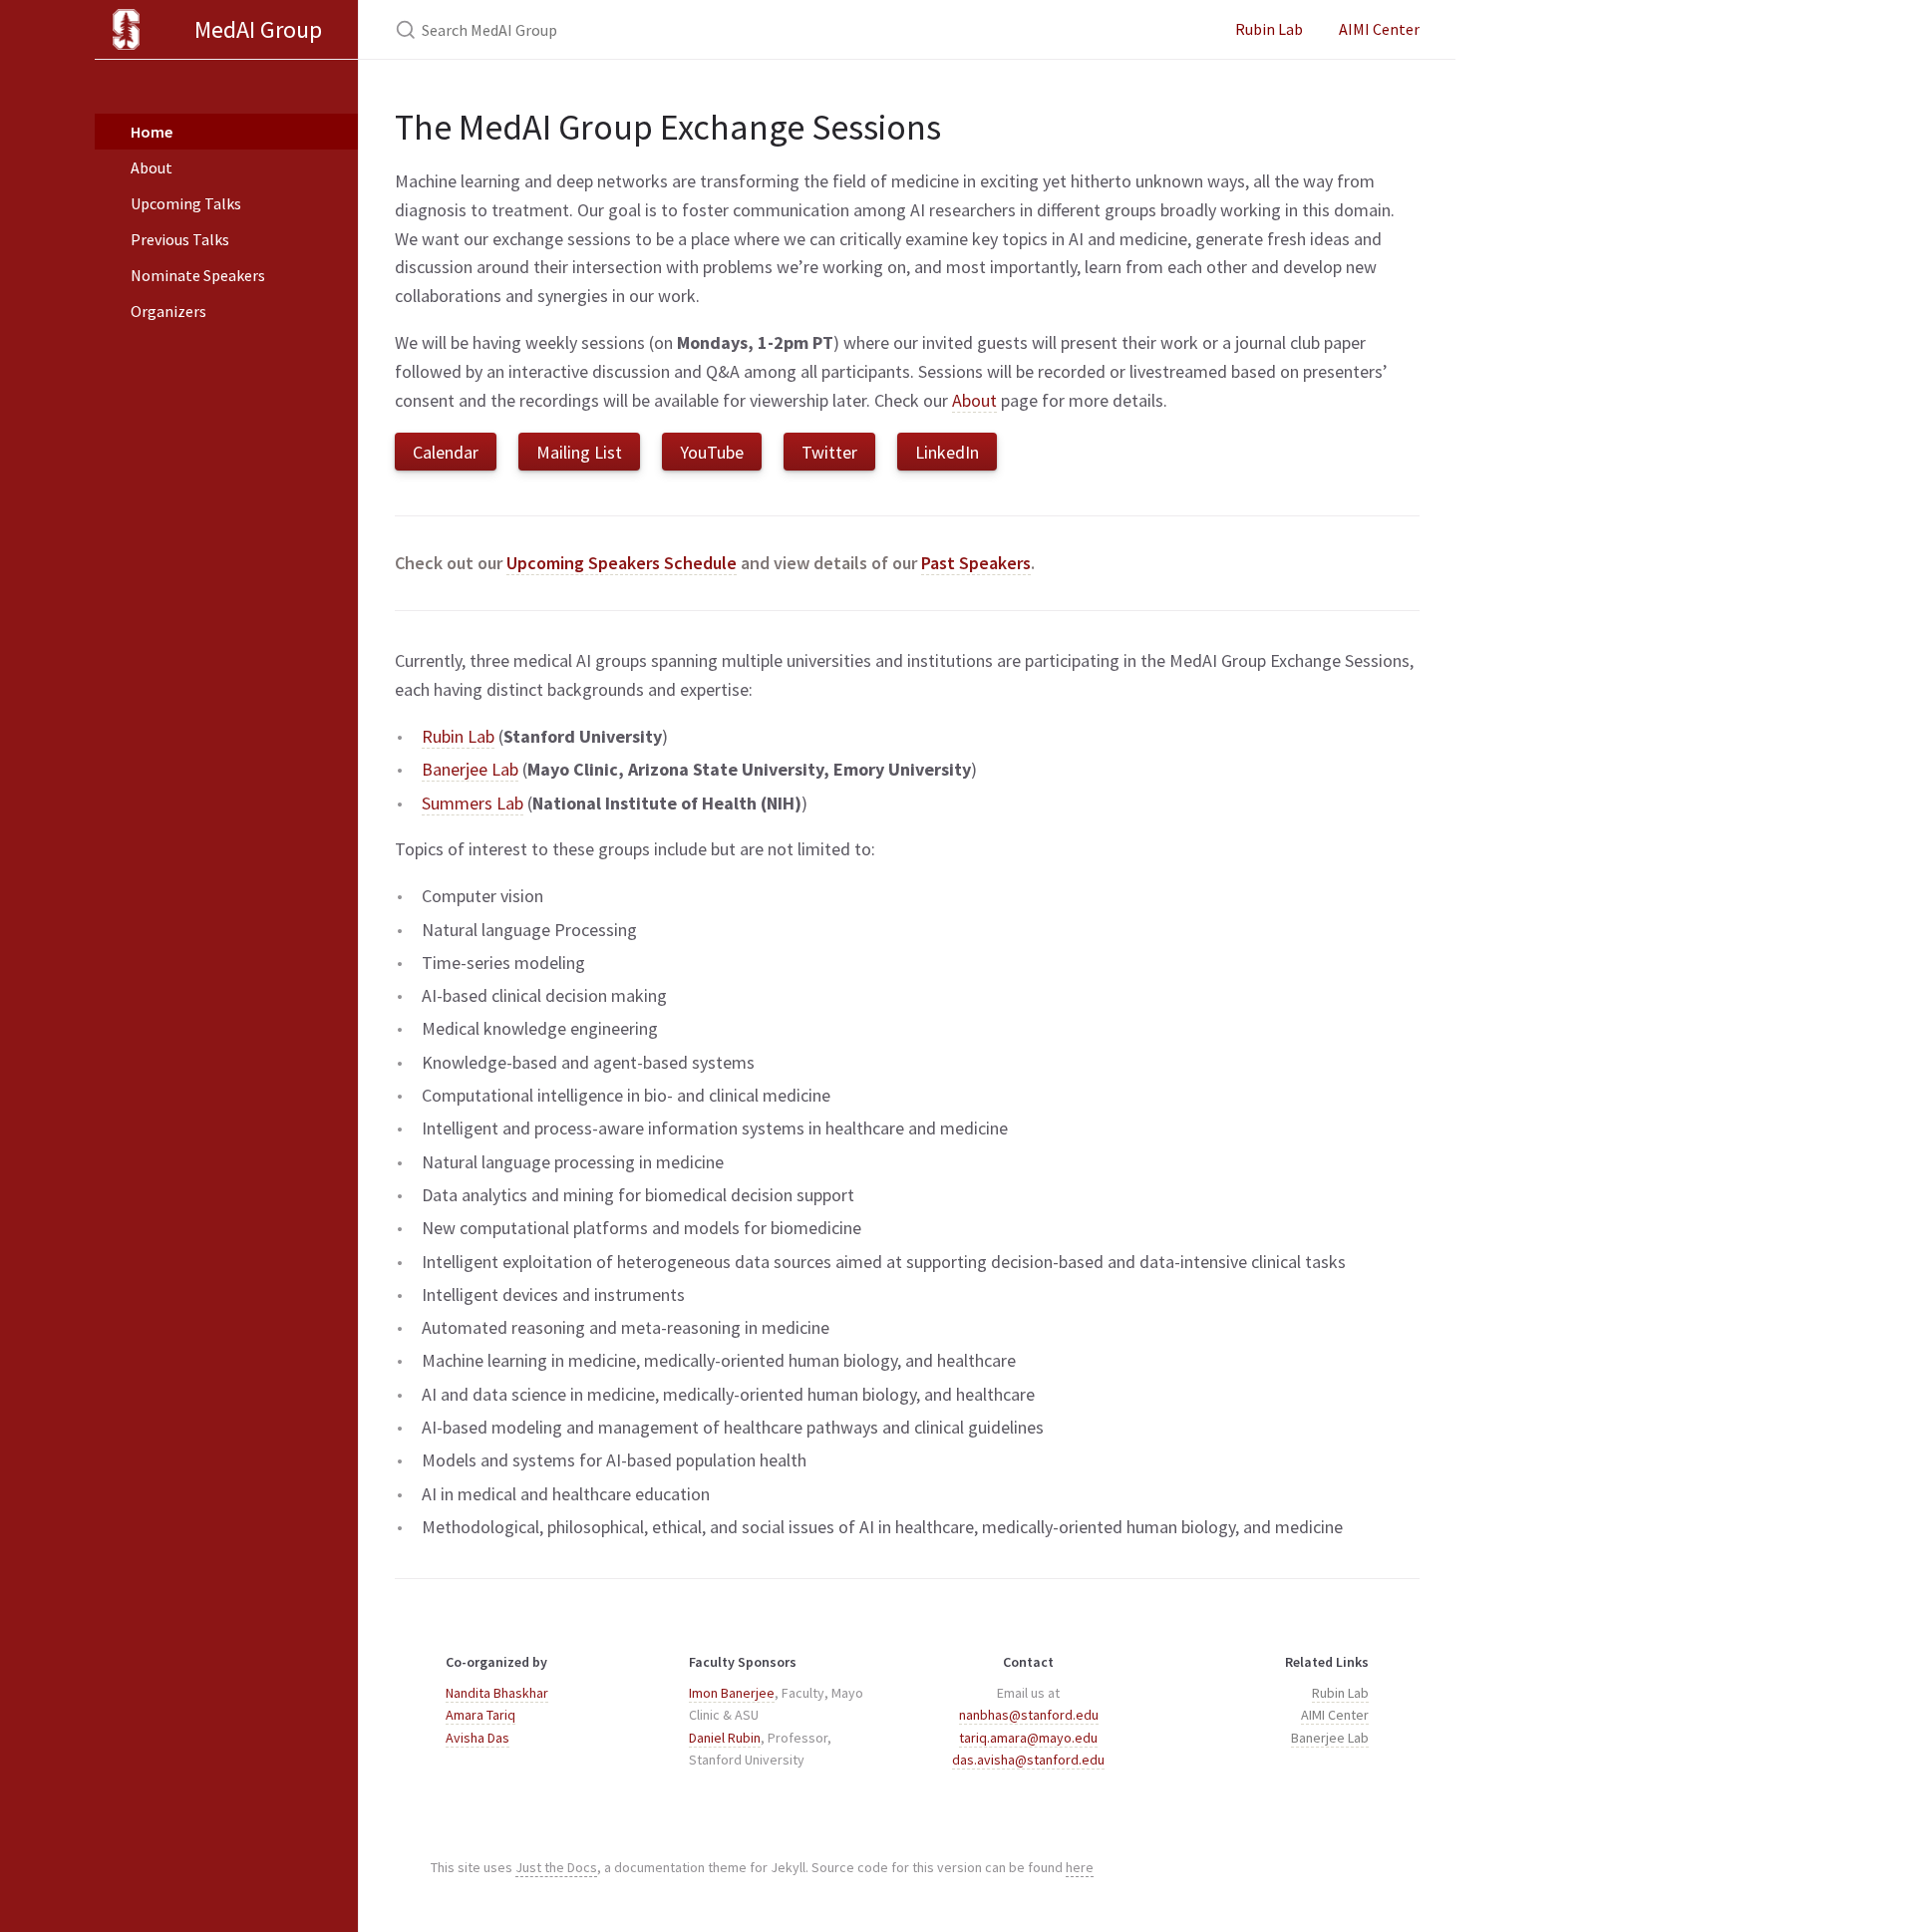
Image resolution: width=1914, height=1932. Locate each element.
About (152, 167)
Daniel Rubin (725, 1738)
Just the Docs (556, 1867)
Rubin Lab (1269, 29)
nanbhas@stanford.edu (1029, 1715)
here (1080, 1867)
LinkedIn (947, 452)
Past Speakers (976, 563)
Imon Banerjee (732, 1693)
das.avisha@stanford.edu (1028, 1760)
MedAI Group (258, 29)
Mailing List (579, 452)
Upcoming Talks (186, 203)
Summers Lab (473, 803)
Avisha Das (478, 1738)
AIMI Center (1379, 29)
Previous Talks (180, 239)
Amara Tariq (480, 1715)
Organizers (168, 311)
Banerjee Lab (470, 769)
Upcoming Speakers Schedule (622, 563)
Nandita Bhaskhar (497, 1693)
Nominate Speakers (198, 275)
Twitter (829, 452)
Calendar (446, 452)
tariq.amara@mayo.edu (1028, 1738)
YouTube (712, 452)
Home (152, 132)
